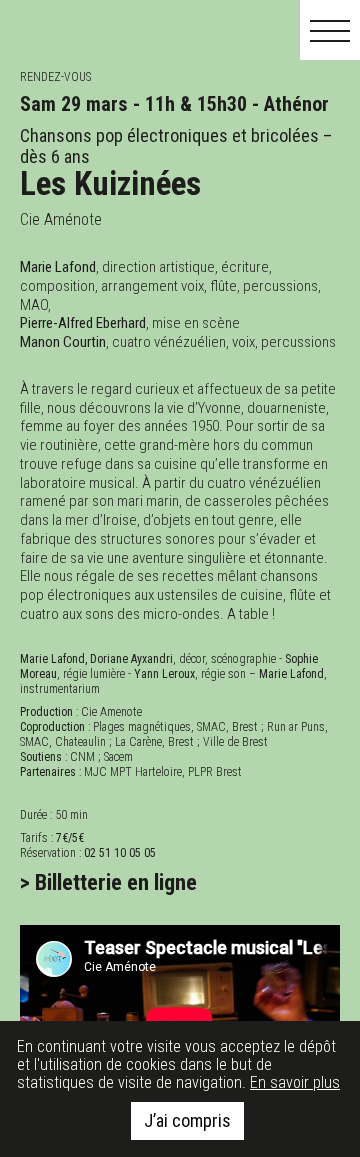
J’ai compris (187, 1120)
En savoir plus (295, 1082)
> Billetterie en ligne (108, 882)
